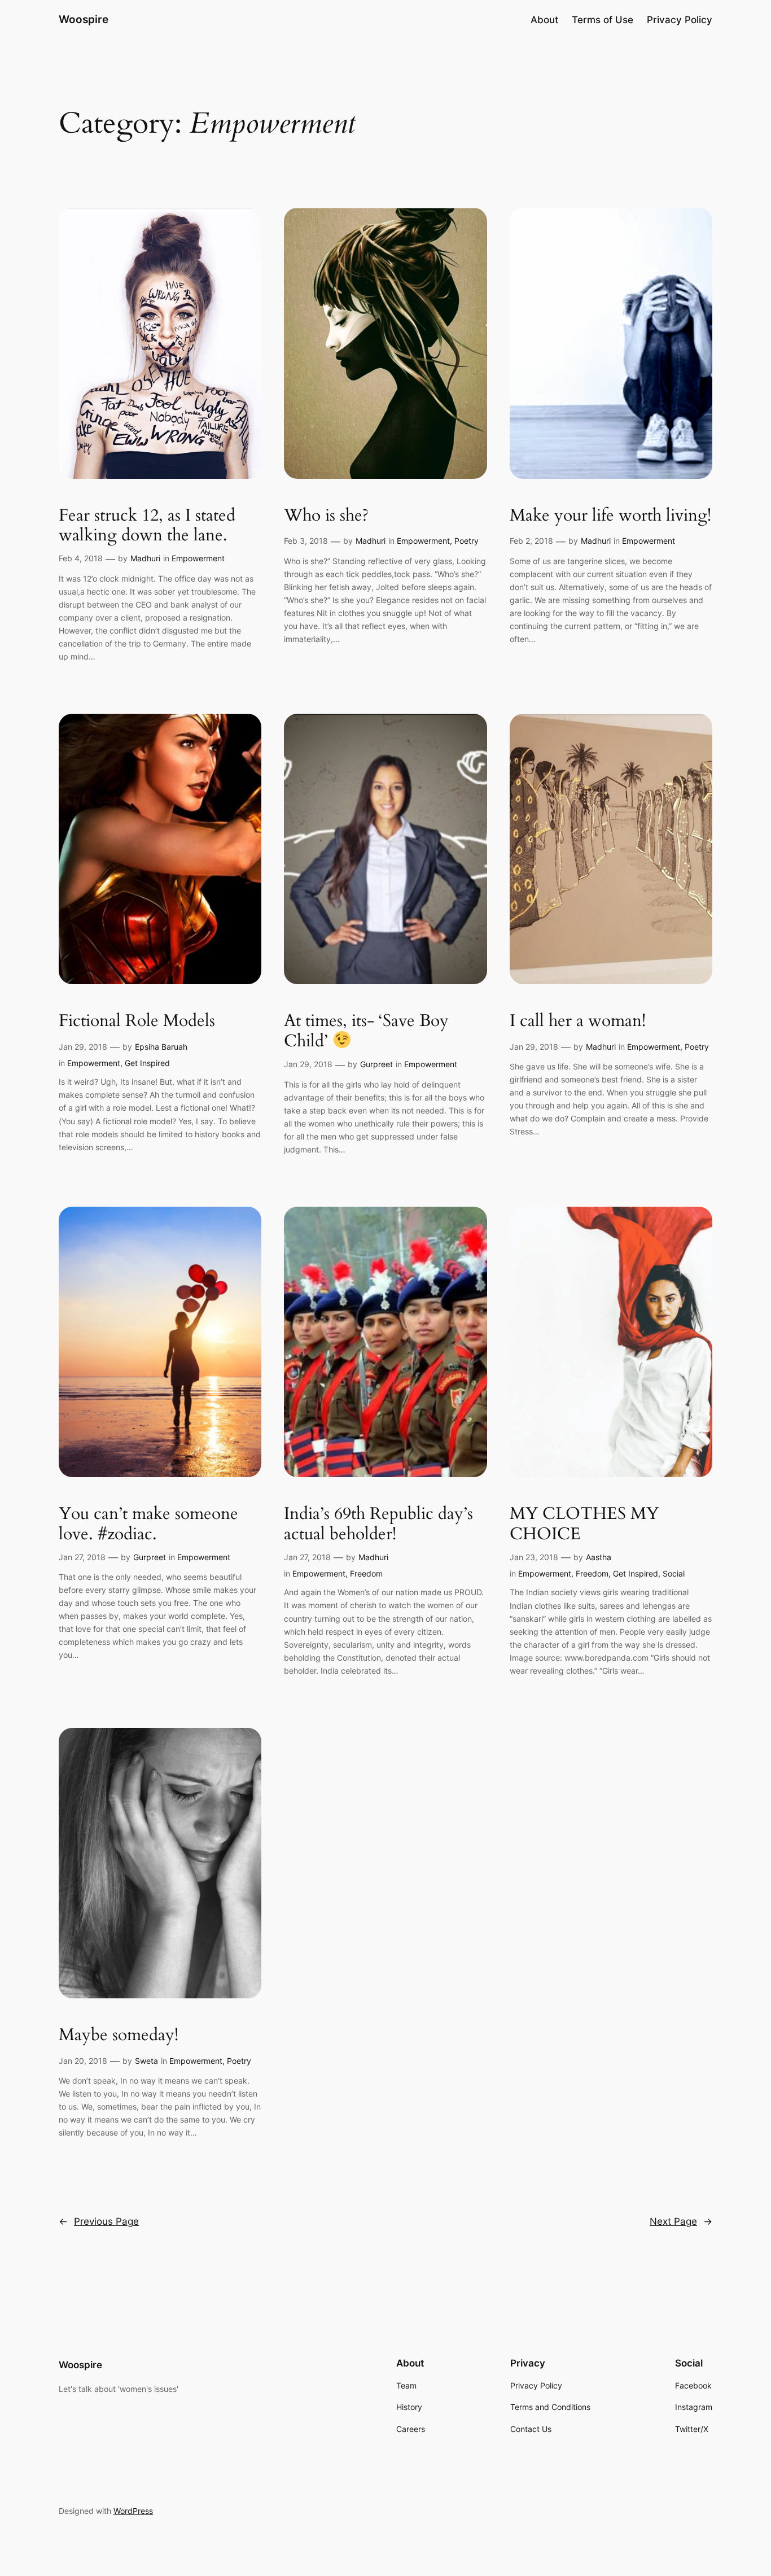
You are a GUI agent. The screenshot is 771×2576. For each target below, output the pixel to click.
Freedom (366, 1573)
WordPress (133, 2511)
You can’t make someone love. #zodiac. (148, 1524)
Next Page (681, 2221)
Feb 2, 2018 (531, 541)
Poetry (466, 541)
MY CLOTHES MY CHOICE (584, 1524)
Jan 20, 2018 (83, 2061)
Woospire (84, 19)
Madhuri (145, 558)
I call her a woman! (578, 1021)
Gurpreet (376, 1064)
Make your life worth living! (610, 516)
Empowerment (198, 558)
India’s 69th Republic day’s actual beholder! (378, 1524)
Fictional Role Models (137, 1021)
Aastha (599, 1557)
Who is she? (326, 516)
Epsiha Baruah (161, 1047)
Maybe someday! (119, 2036)
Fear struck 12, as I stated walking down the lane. (147, 526)
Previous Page (99, 2221)
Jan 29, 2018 (83, 1047)
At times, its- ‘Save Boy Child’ (366, 1032)
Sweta (146, 2061)
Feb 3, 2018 (306, 541)
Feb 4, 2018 (81, 558)
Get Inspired (147, 1063)
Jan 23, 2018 (534, 1557)
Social (674, 1573)
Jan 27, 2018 (82, 1557)
